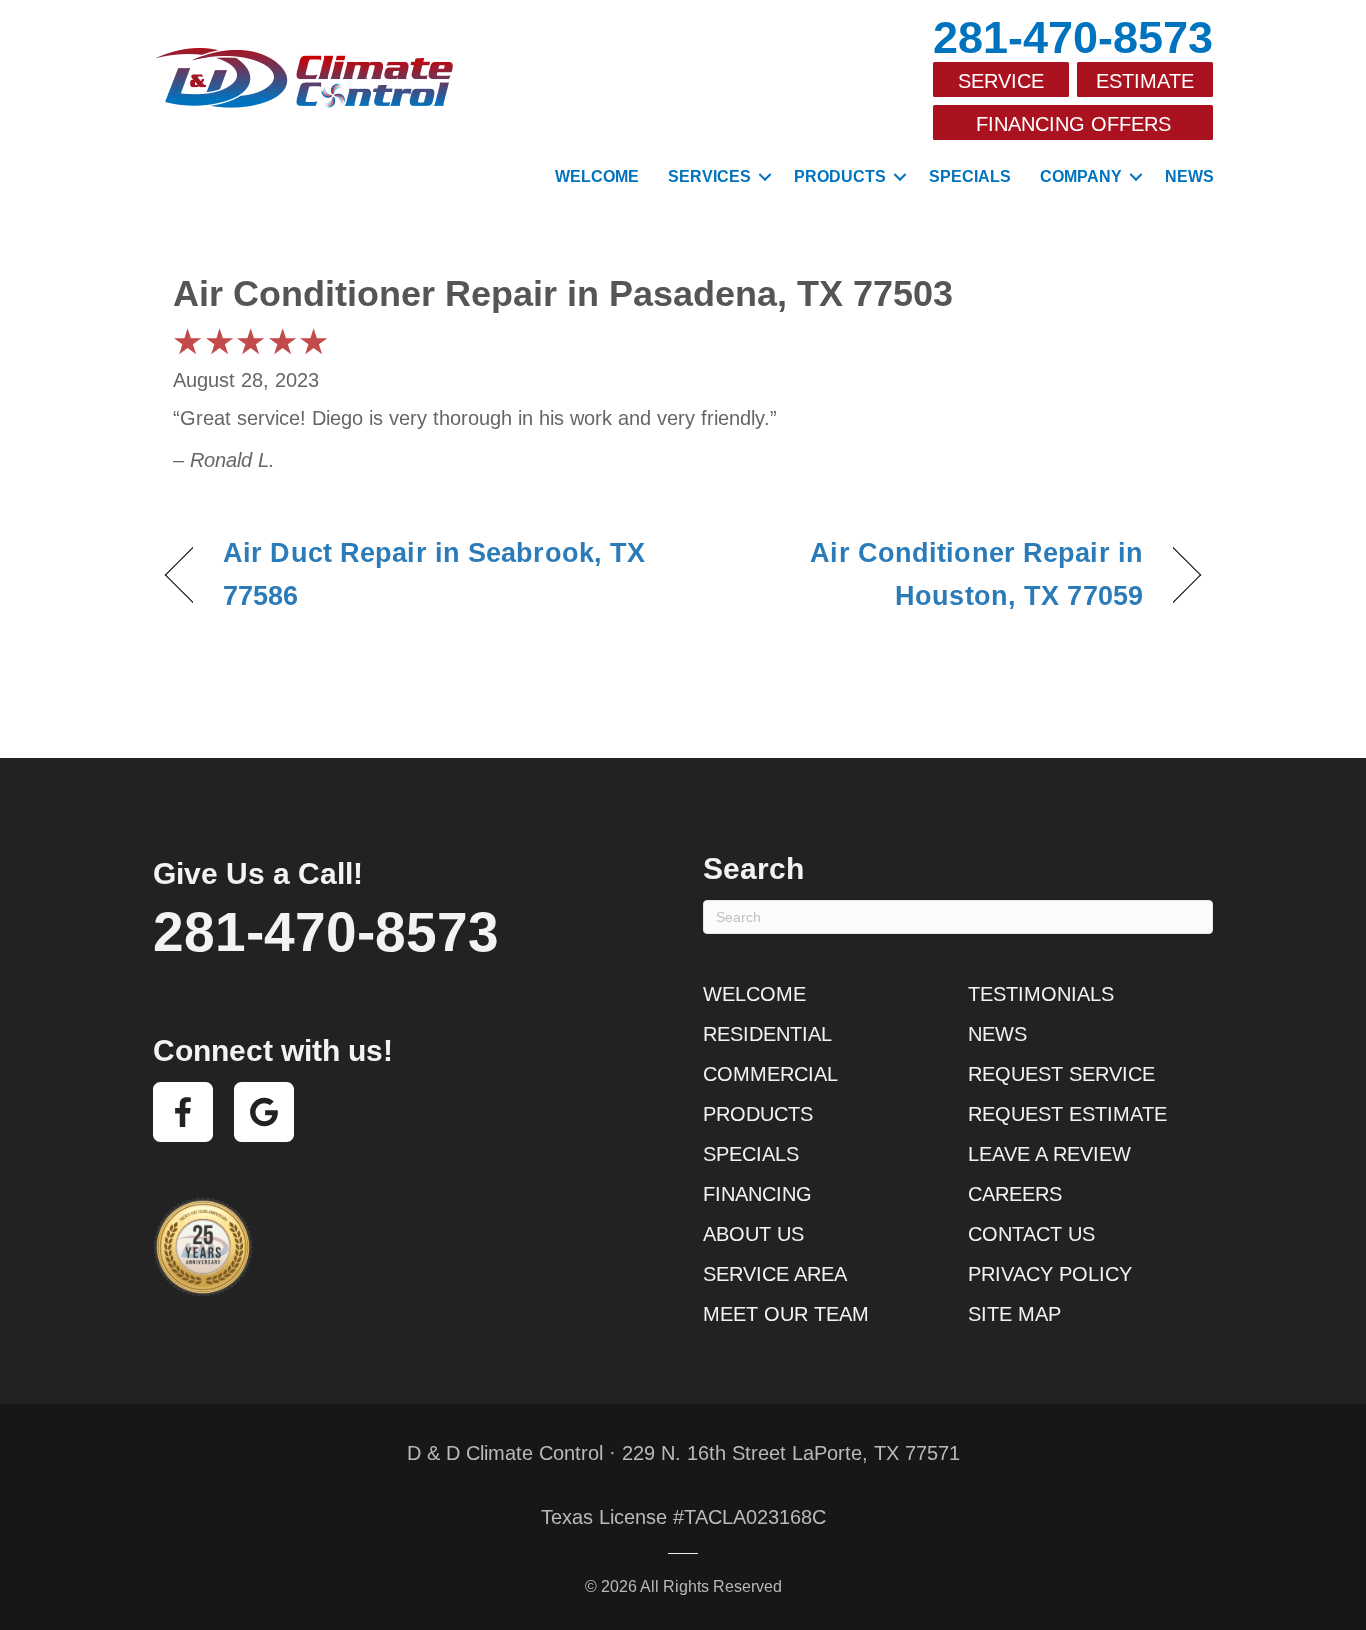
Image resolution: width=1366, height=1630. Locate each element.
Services (709, 176)
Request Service (1061, 1074)
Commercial (770, 1074)
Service (1001, 81)
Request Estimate (1067, 1114)
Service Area (775, 1274)
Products (840, 176)
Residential (767, 1034)
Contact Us (1031, 1234)
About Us (753, 1234)
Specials (970, 176)
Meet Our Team (786, 1314)
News (1189, 176)
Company (1081, 176)
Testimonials (1041, 994)
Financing (757, 1194)
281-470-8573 (1073, 37)
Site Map (1014, 1314)
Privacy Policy (1050, 1274)
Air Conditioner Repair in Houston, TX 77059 (928, 574)
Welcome (597, 176)
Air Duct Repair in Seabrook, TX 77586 (434, 574)
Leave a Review (1049, 1154)
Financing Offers (1073, 124)
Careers (1015, 1194)
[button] (765, 177)
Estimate (1145, 81)
